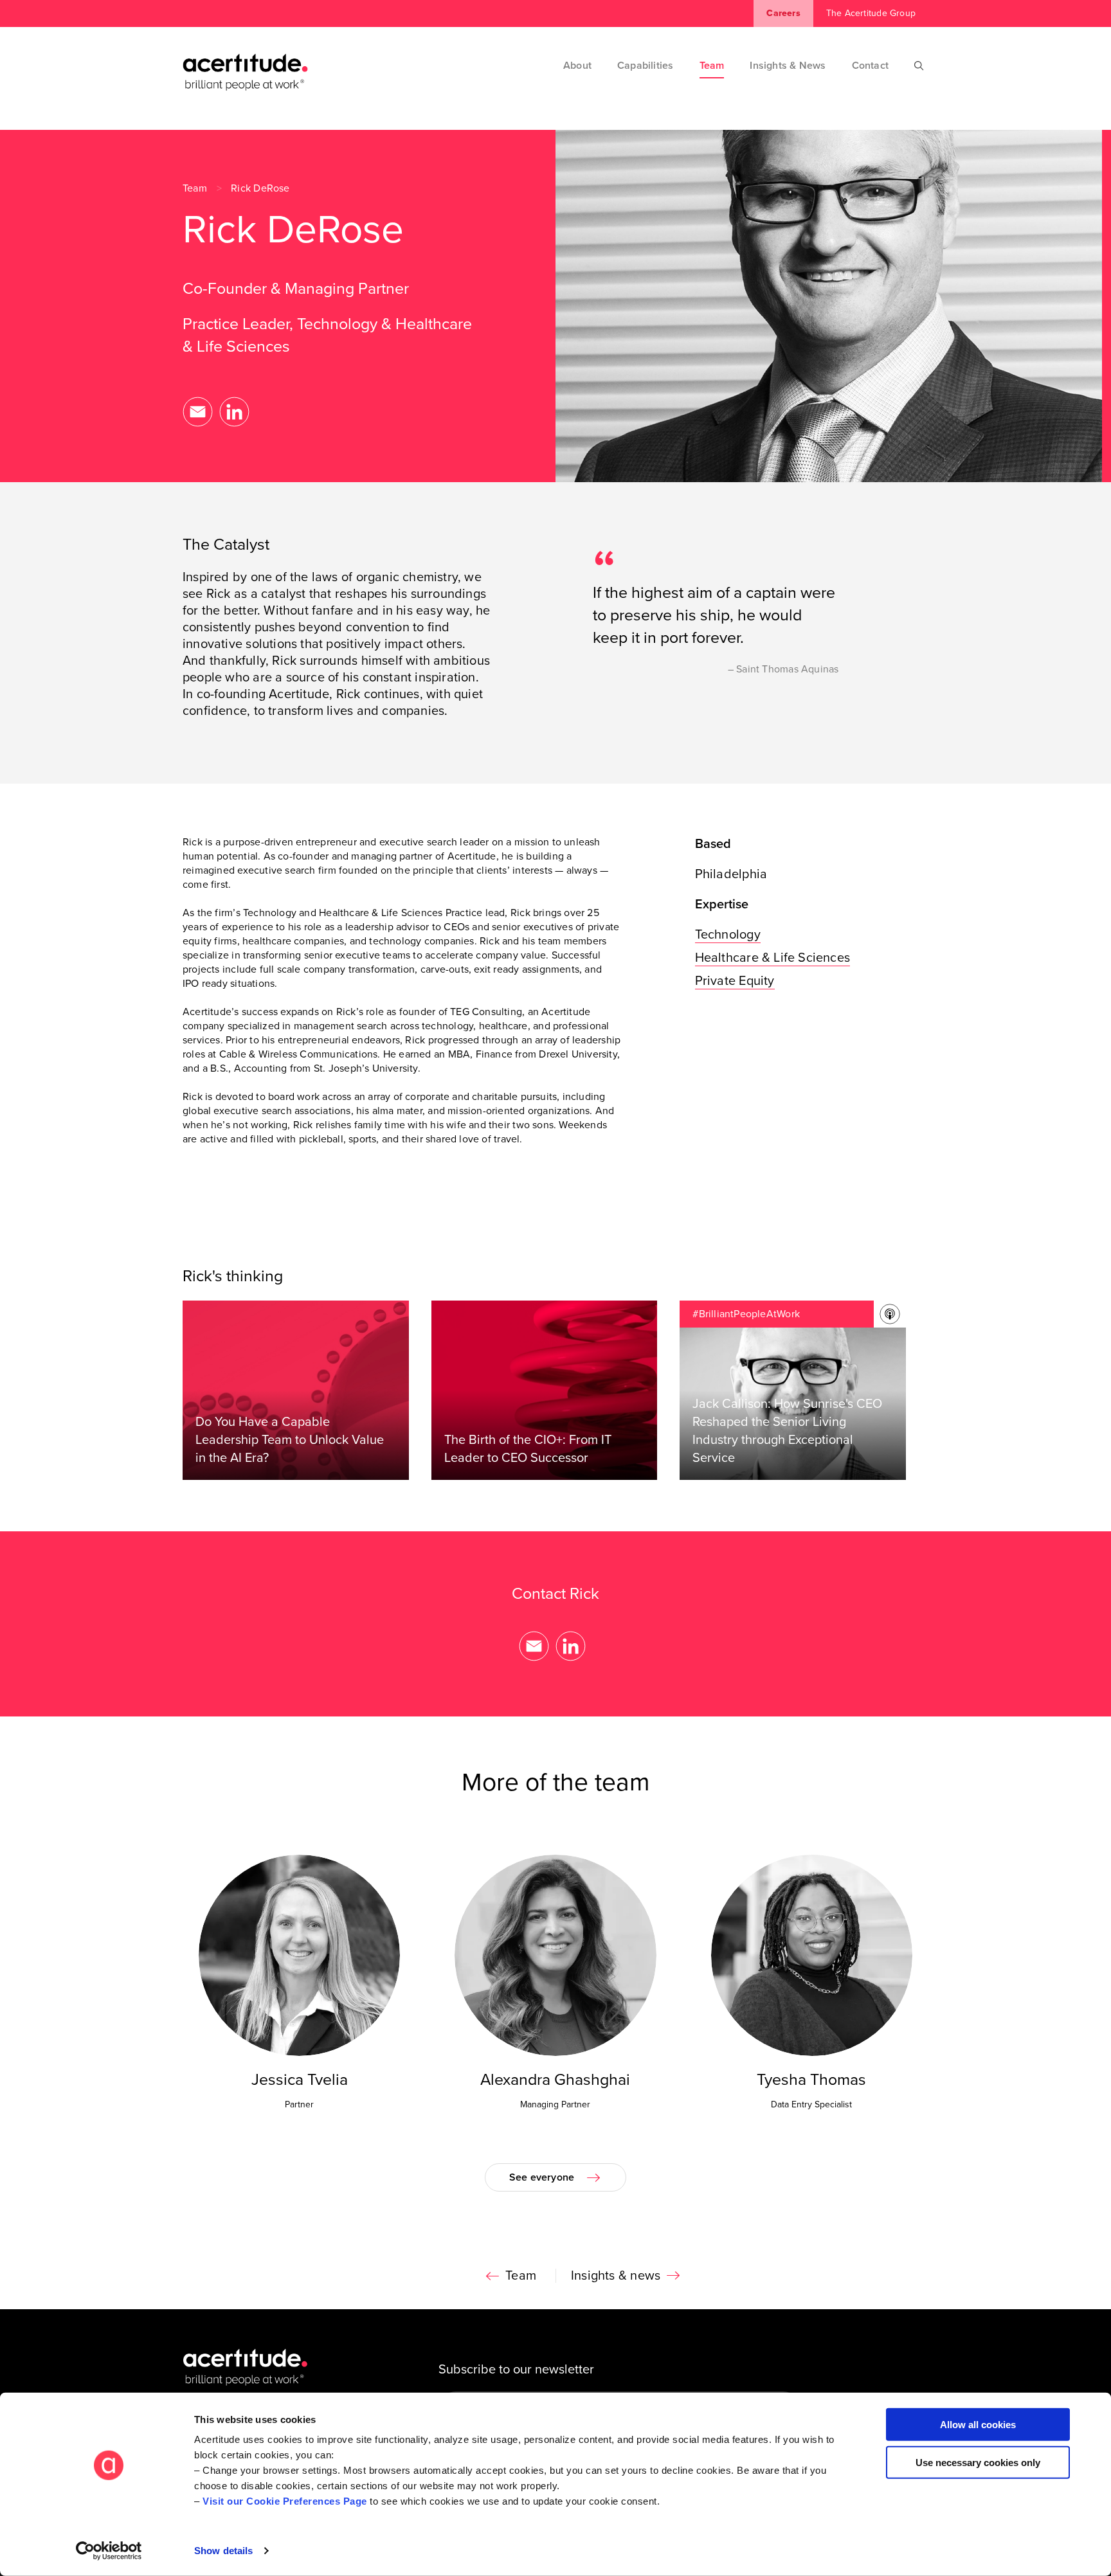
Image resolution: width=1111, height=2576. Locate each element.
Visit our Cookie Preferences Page (285, 2501)
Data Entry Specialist (811, 2104)
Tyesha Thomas (811, 2080)
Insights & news (616, 2276)
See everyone (542, 2177)
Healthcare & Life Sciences (772, 958)
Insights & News (788, 66)
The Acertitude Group (871, 13)
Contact (870, 66)
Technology (728, 935)
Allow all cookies (978, 2425)
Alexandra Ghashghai (555, 2080)
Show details (223, 2551)
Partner (299, 2104)
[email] (198, 412)
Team (712, 66)
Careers (783, 13)
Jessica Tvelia (300, 2080)
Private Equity (735, 981)
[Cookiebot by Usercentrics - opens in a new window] (109, 2551)
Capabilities (646, 66)
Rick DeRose (260, 188)
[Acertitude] (245, 72)
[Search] (919, 66)
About (577, 66)
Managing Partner (555, 2104)
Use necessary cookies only (978, 2462)
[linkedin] (234, 412)
